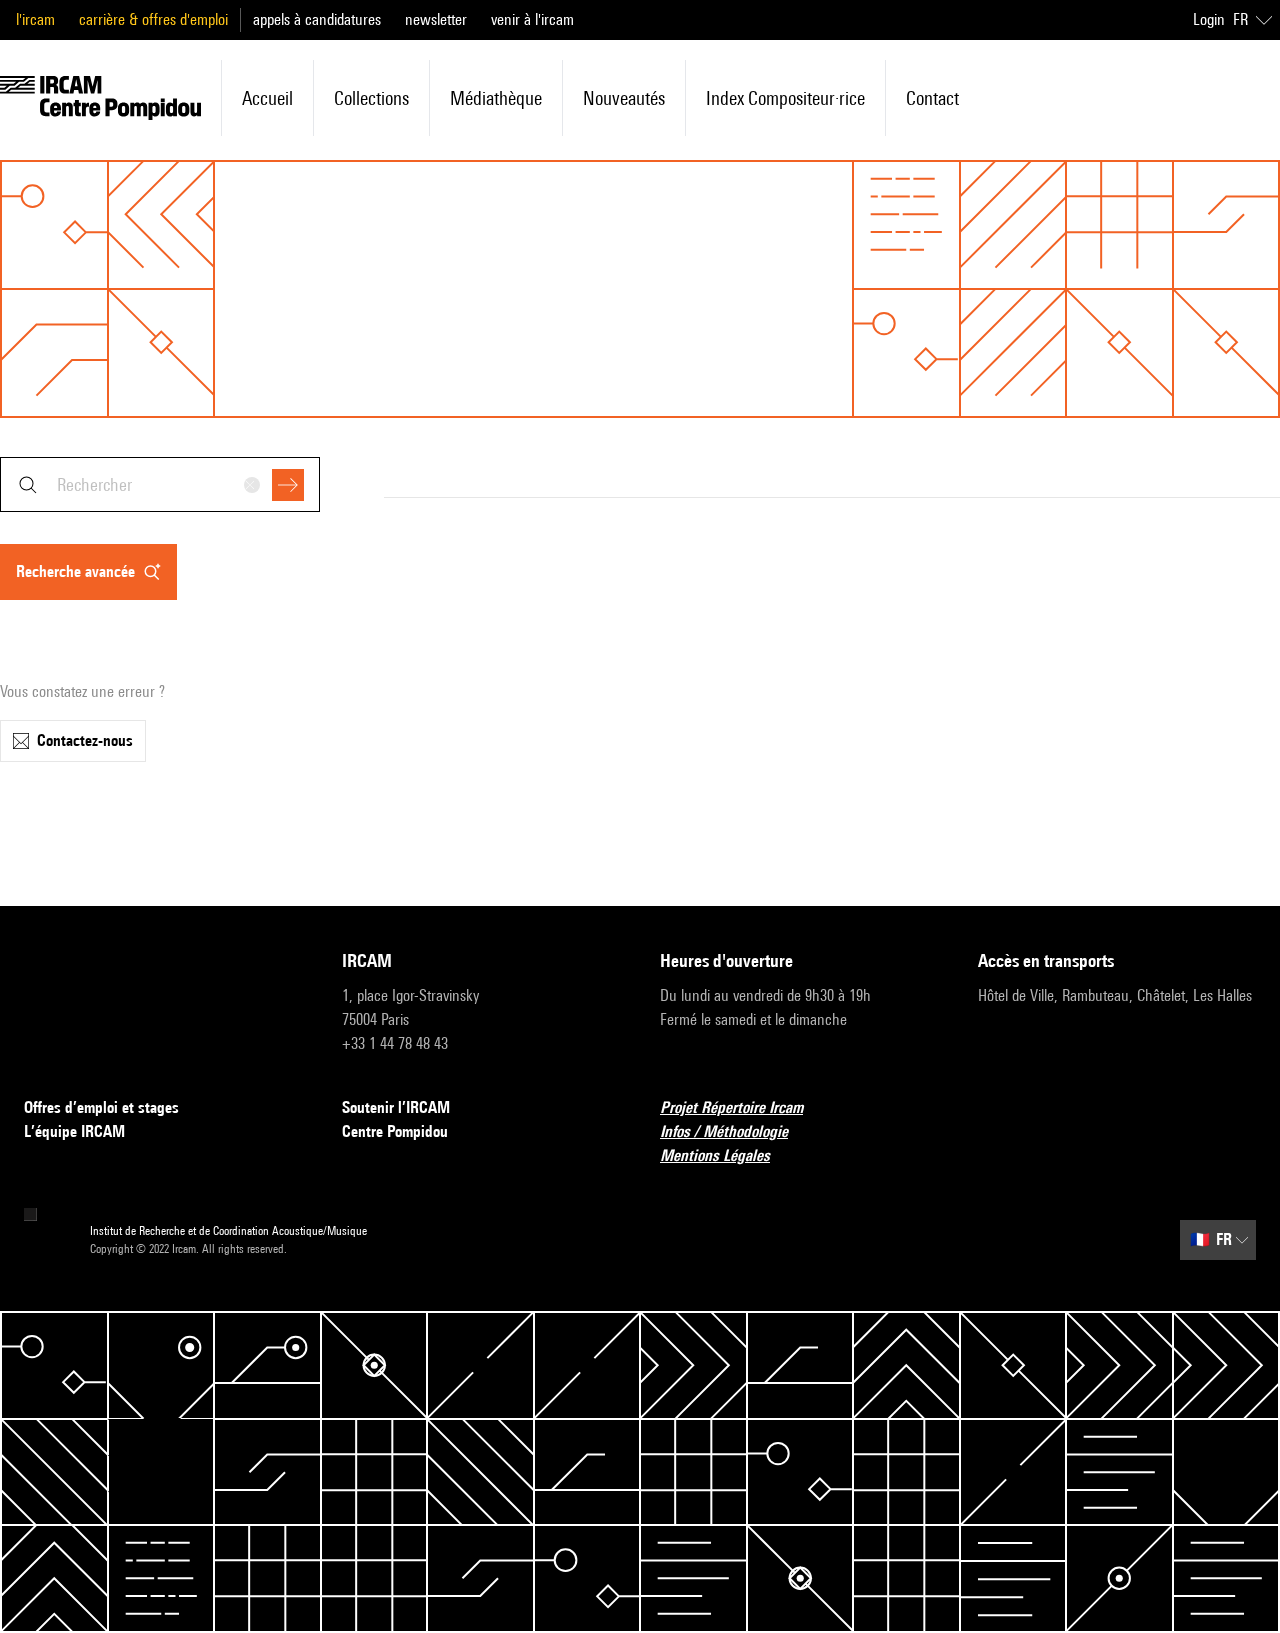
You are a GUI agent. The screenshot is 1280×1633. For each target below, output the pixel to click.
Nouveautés (624, 98)
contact (932, 98)
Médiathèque (496, 98)
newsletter (436, 19)
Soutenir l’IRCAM (396, 1107)
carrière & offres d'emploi (153, 19)
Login (1209, 19)
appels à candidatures (317, 19)
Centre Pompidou (395, 1131)
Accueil (267, 98)
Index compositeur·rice (785, 98)
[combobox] (160, 484)
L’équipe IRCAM (74, 1131)
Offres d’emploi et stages (101, 1107)
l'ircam (35, 19)
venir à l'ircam (532, 19)
